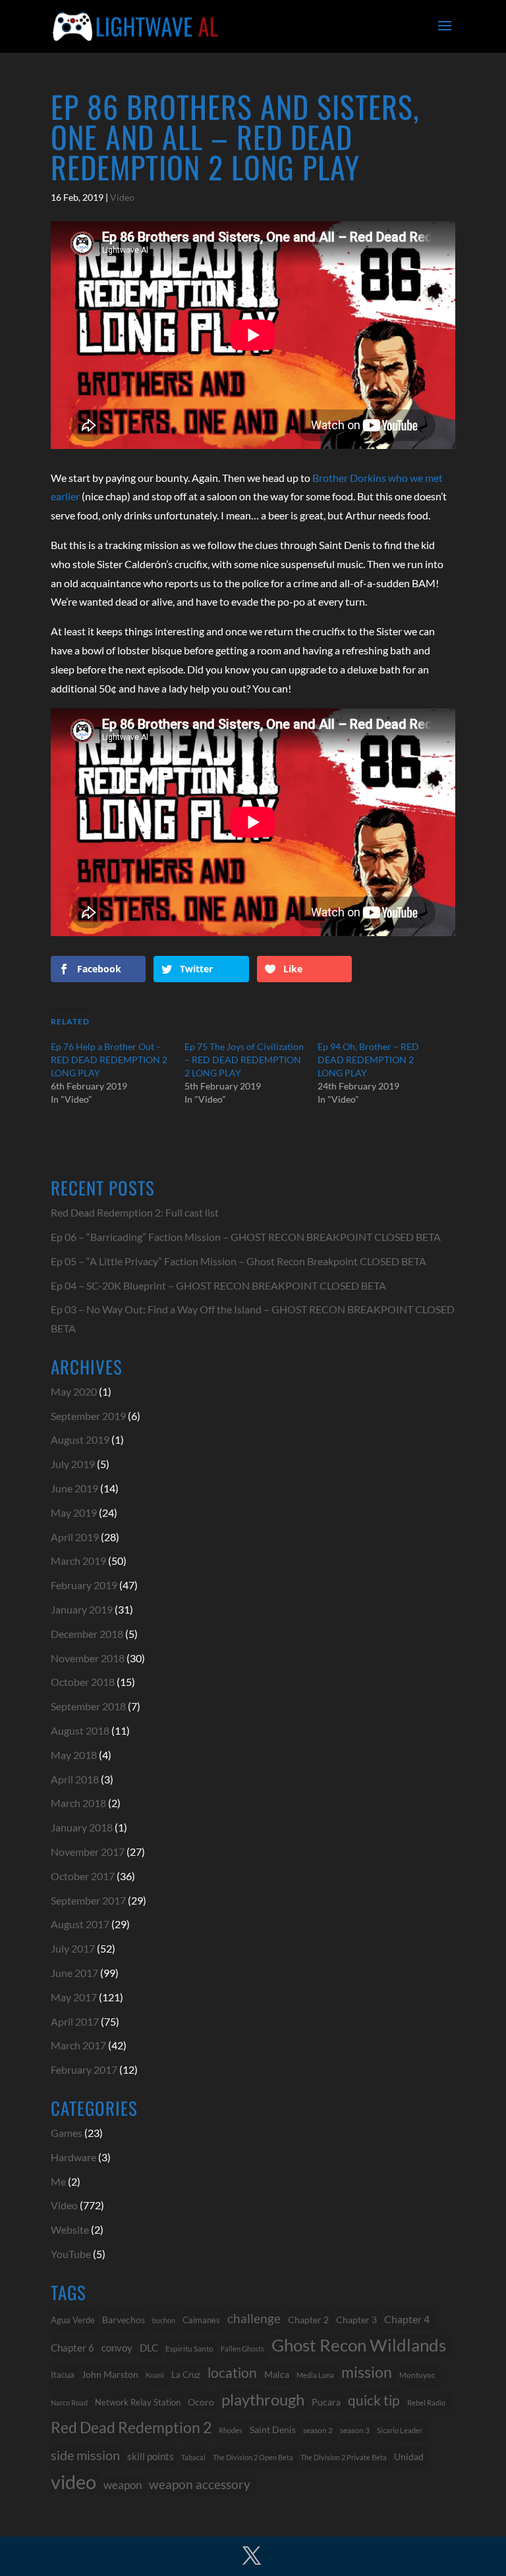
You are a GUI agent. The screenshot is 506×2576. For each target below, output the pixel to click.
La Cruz (186, 2375)
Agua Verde (73, 2320)
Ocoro (201, 2402)
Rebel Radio (426, 2403)
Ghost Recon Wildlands (359, 2345)
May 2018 (74, 1755)
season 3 (355, 2430)
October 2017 (83, 1876)
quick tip (374, 2400)
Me (58, 2181)
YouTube (71, 2254)
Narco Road (69, 2403)
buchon (164, 2320)
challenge (254, 2319)
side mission (85, 2455)
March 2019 (78, 1561)
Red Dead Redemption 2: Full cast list (135, 1212)
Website (70, 2229)
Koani (155, 2375)
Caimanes (201, 2320)
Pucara (326, 2402)
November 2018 (88, 1658)
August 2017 (80, 1924)
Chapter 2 (308, 2320)
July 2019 (73, 1464)
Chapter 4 (407, 2319)
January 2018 (82, 1827)
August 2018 (80, 1730)
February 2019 (84, 1585)
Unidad (409, 2457)
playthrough (263, 2399)
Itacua (63, 2375)
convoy (117, 2348)
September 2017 (88, 1900)
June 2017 (74, 1973)
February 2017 (84, 2069)
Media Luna (315, 2375)
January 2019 (82, 1609)
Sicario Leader (400, 2430)
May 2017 (74, 1997)
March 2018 (78, 1803)
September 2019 (88, 1416)
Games (67, 2133)
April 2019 (75, 1537)
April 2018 (75, 1779)
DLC (149, 2348)
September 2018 (88, 1706)
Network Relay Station (138, 2403)
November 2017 (88, 1852)
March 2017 (78, 2045)
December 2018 (87, 1634)
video (73, 2482)
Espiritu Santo (189, 2349)
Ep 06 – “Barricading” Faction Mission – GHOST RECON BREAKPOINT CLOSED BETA (246, 1237)
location (232, 2372)
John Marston (110, 2374)
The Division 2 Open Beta (253, 2457)
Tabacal (193, 2457)
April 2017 (75, 2021)
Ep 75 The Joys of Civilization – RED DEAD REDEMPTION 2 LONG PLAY (244, 1060)
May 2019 (74, 1512)
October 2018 (83, 1682)
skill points (151, 2457)
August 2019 (80, 1439)
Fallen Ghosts (242, 2349)
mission (367, 2372)
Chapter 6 (72, 2348)
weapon (123, 2485)
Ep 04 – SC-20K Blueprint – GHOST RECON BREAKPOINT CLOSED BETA (218, 1285)
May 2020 (74, 1391)
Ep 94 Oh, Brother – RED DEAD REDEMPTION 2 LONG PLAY (368, 1060)
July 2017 (73, 1948)
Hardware (73, 2157)
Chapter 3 (356, 2320)
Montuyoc (417, 2375)
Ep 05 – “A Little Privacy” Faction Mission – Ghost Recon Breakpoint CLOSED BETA (239, 1261)
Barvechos (124, 2320)
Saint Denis (273, 2430)
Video (122, 197)
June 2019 (74, 1488)
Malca (277, 2374)
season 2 (318, 2430)
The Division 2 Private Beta (344, 2457)
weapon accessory (200, 2484)
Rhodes (231, 2430)
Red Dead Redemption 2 (131, 2427)
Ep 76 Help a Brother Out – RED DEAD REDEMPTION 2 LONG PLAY (109, 1060)
